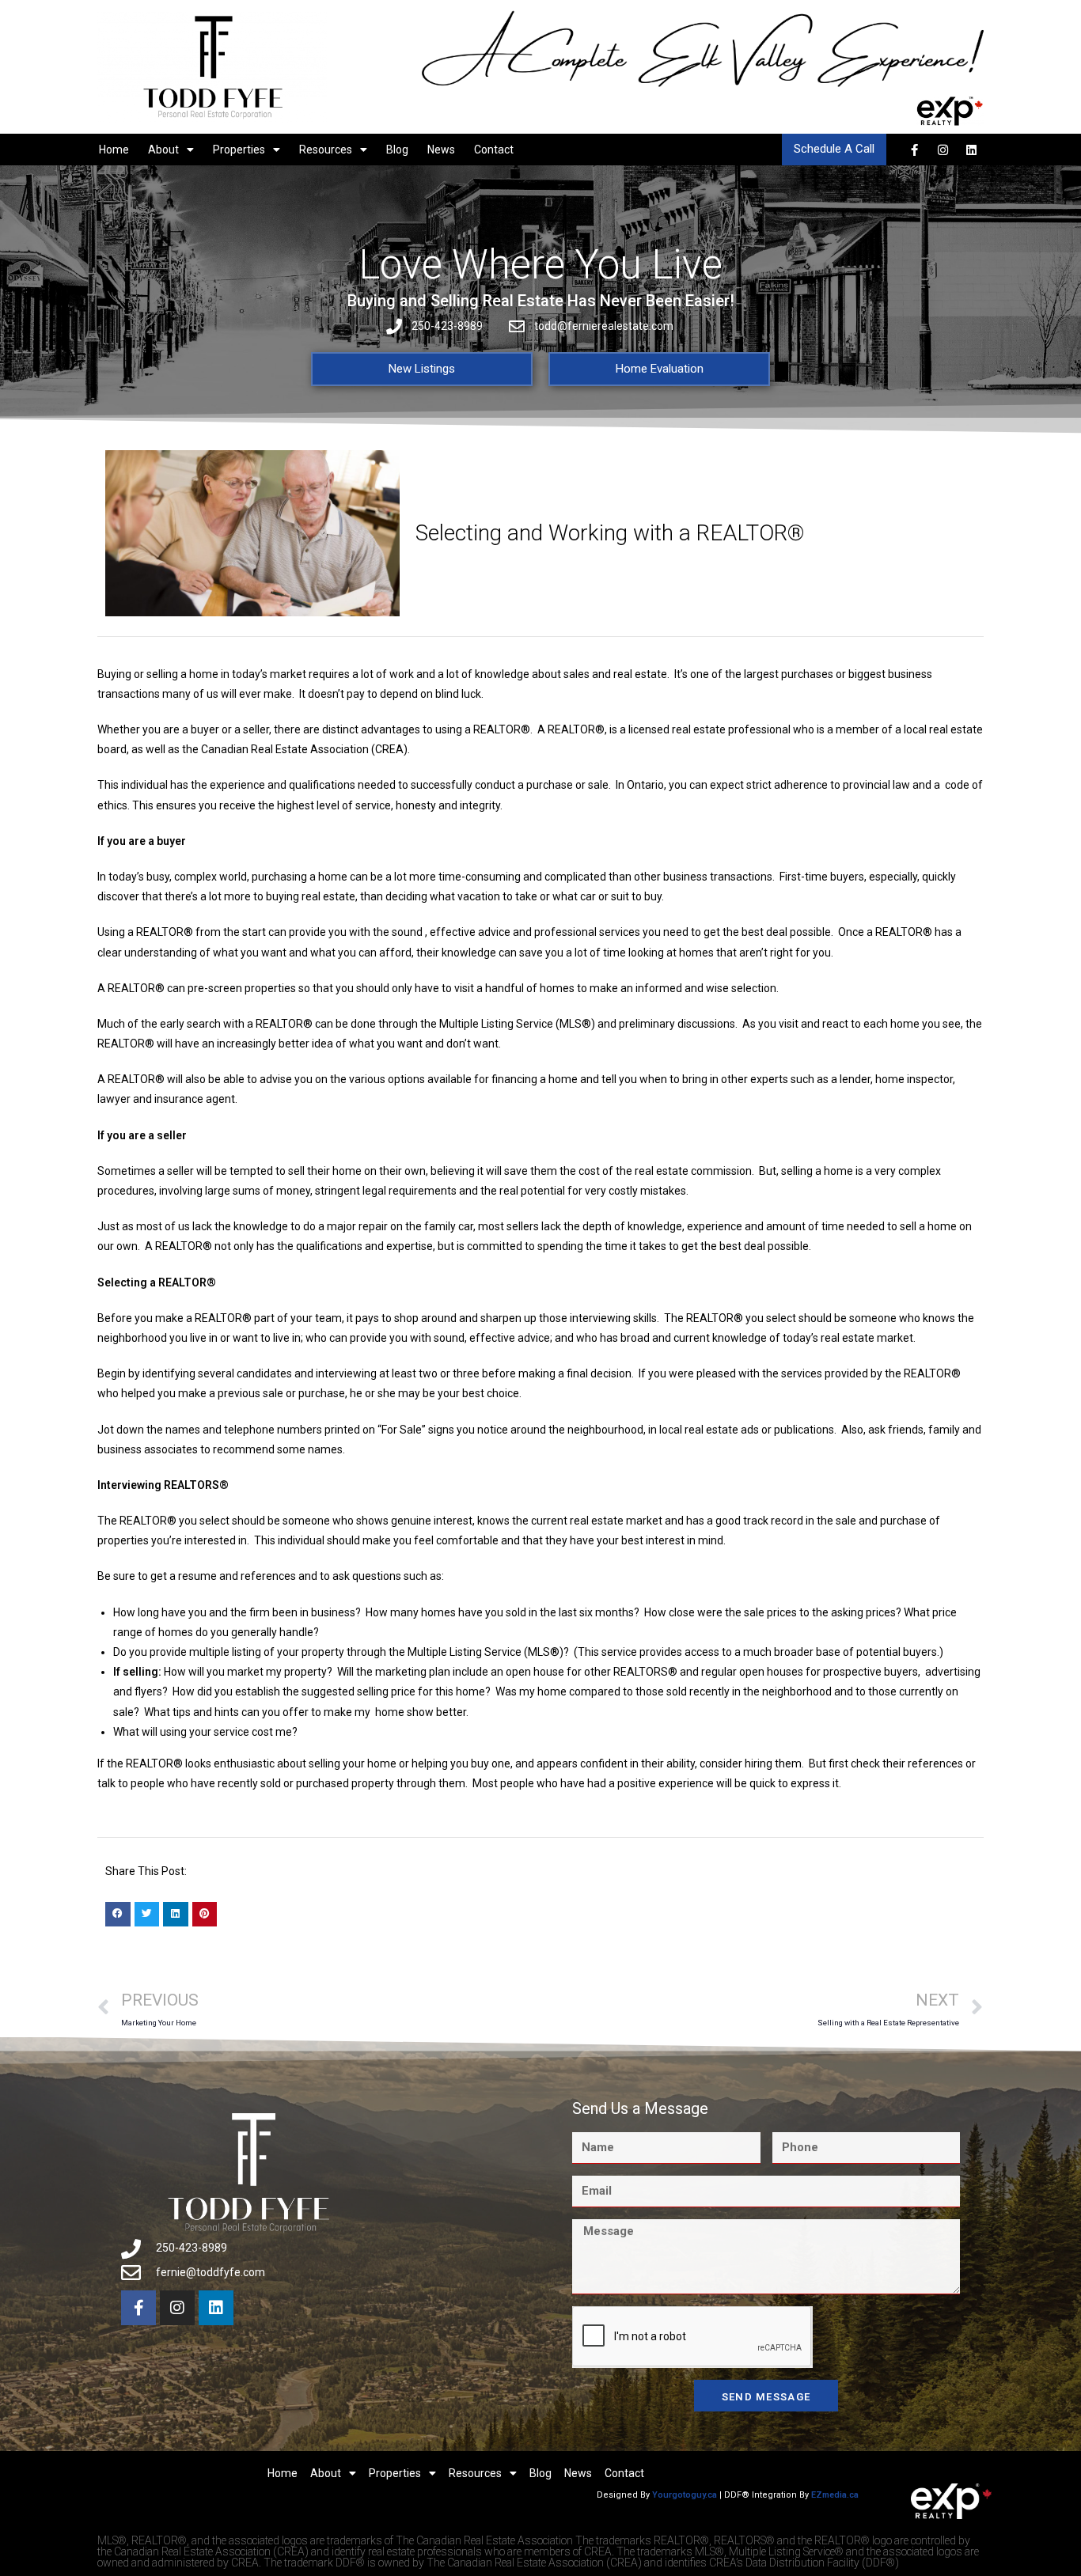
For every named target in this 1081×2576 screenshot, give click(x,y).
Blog (397, 150)
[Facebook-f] (914, 150)
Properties (239, 150)
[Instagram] (943, 150)
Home (114, 150)
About (163, 150)
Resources (326, 150)
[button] (118, 1915)
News (441, 150)
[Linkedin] (971, 150)
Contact (494, 150)
